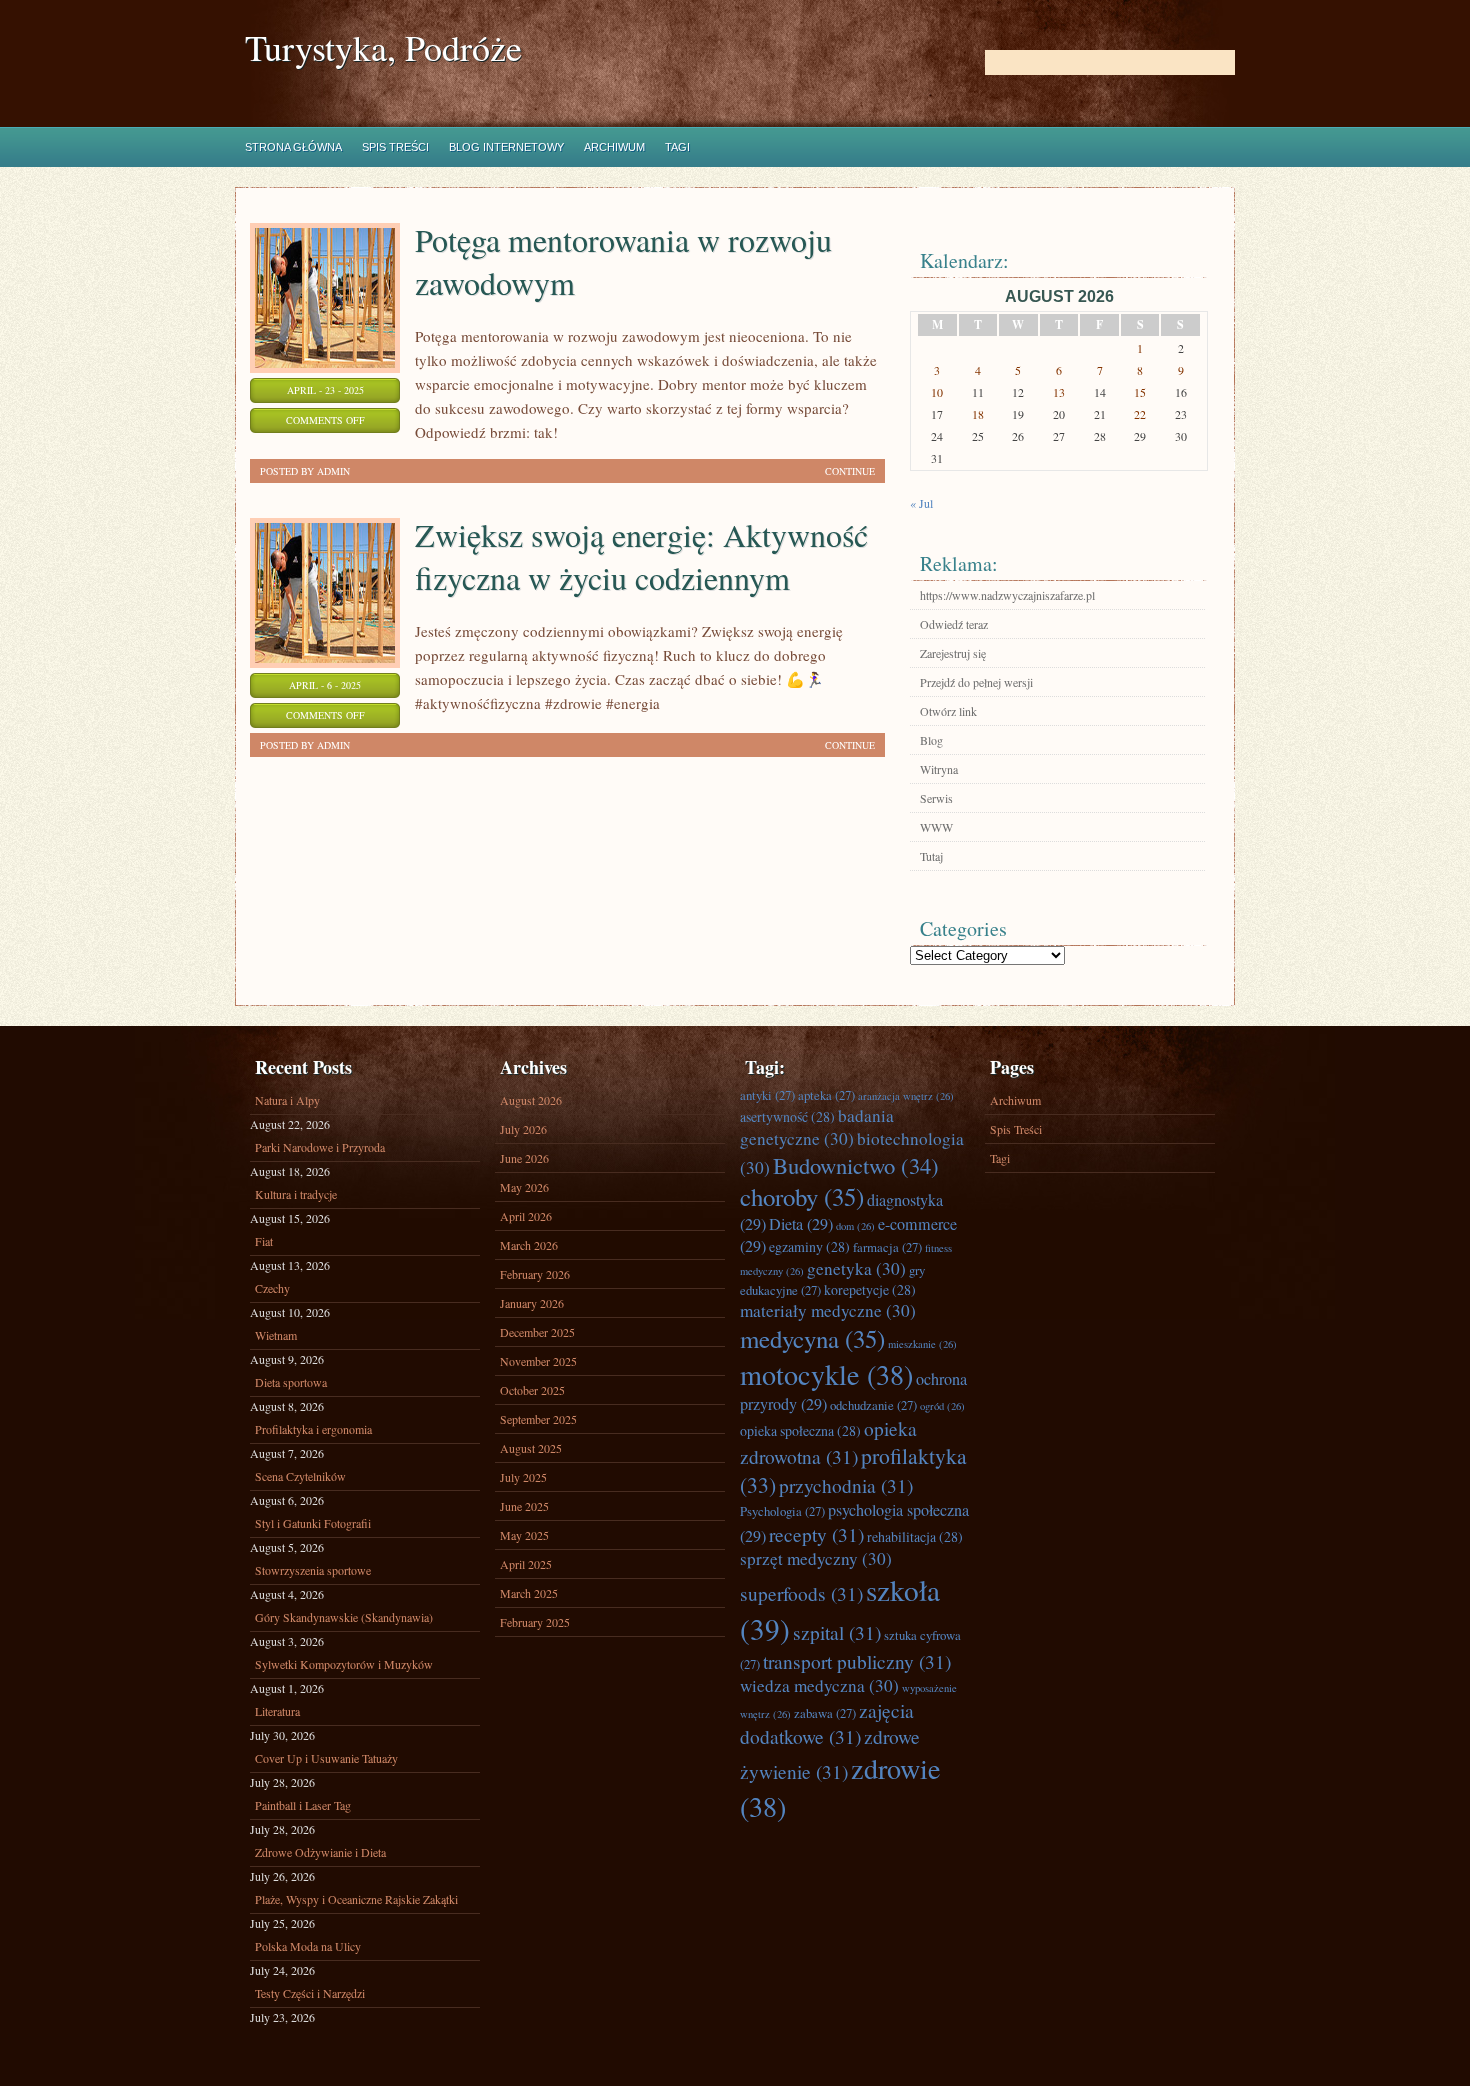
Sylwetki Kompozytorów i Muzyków (344, 1664)
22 (1140, 414)
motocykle (826, 1374)
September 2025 (538, 1419)
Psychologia (782, 1511)
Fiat (264, 1241)
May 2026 (524, 1187)
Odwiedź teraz (954, 624)
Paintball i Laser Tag (303, 1805)
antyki (767, 1095)
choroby (802, 1196)
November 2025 (538, 1361)
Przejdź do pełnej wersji (976, 682)
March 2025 (529, 1593)
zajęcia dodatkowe (827, 1723)
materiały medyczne (828, 1310)
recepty (816, 1534)
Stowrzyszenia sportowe (313, 1570)
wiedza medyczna (819, 1685)
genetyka (856, 1268)
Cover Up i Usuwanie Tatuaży (326, 1758)
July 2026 (523, 1129)
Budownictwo (856, 1165)
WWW (936, 827)
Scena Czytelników (300, 1476)
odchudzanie (873, 1405)
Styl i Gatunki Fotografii (313, 1523)
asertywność (787, 1116)
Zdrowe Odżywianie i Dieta (320, 1852)
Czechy (272, 1288)
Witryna (939, 769)
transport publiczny (857, 1661)
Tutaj (931, 856)
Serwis (936, 798)
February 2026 (535, 1274)
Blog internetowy (506, 147)
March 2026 (529, 1245)
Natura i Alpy (287, 1100)
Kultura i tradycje (296, 1194)
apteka (826, 1095)
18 (978, 414)
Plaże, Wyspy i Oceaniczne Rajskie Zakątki (356, 1899)
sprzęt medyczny (816, 1558)
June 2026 (524, 1158)
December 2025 (537, 1332)
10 (937, 392)
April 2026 (526, 1216)
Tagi (677, 147)
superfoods (801, 1593)
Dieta (801, 1224)
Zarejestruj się (953, 653)
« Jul (921, 503)
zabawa (825, 1713)
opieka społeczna (800, 1430)
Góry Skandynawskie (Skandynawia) (344, 1617)
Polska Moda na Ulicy (308, 1946)
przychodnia (846, 1485)
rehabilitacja (915, 1536)
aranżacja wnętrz (906, 1096)
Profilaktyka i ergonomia (313, 1429)
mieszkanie (922, 1344)
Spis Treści (395, 147)
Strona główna (293, 147)
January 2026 (532, 1303)
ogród (942, 1406)
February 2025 (535, 1622)
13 (1059, 392)
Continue (850, 471)
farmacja (887, 1247)
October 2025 (532, 1390)
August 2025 (531, 1448)
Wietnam (276, 1335)
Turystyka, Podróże (383, 47)
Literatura (277, 1711)
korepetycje (870, 1289)
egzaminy (809, 1246)
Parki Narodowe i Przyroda (320, 1147)
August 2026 (531, 1100)
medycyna (812, 1338)
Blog (931, 740)
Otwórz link (948, 711)
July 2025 (523, 1477)
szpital (837, 1632)
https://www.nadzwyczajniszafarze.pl (1007, 595)
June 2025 (524, 1506)
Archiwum (614, 147)
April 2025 (526, 1564)
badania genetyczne (817, 1127)
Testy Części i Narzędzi (310, 1993)
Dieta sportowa (291, 1382)
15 (1140, 392)
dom (855, 1226)
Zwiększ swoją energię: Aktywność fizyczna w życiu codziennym (641, 556)
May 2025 (524, 1535)
